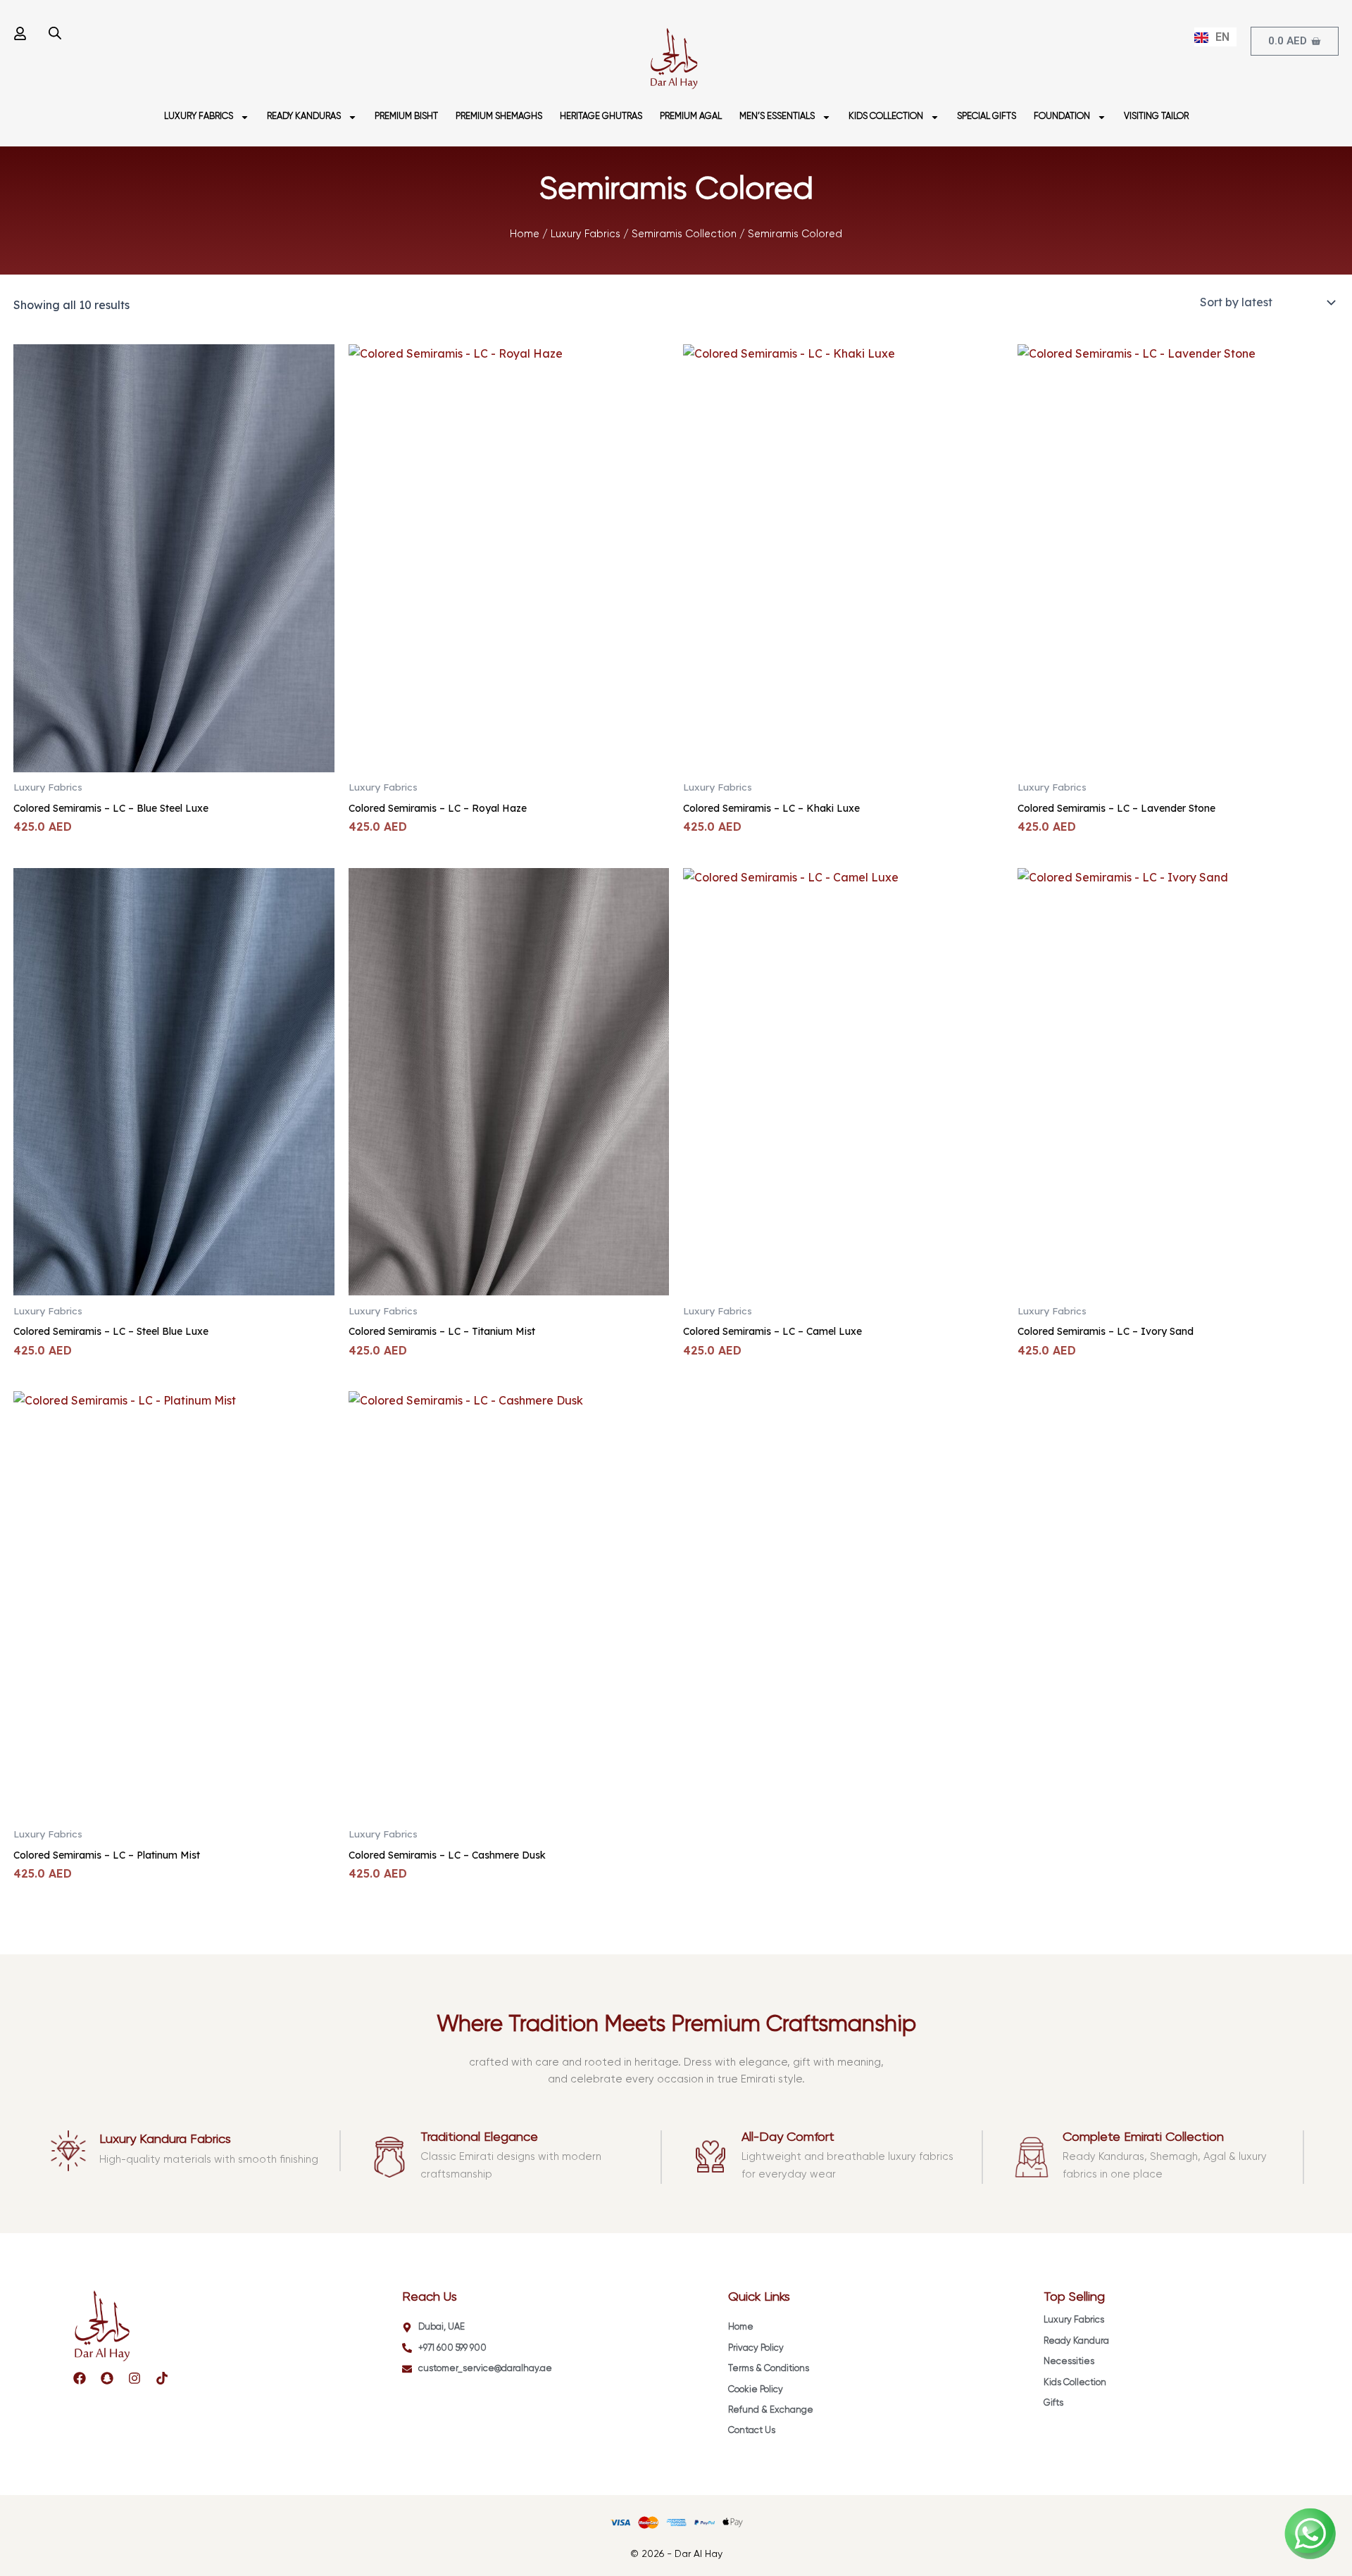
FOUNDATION (1062, 117)
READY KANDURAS (304, 117)
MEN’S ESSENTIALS (777, 117)
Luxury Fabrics (586, 234)
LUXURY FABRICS (199, 117)
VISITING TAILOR (1156, 117)
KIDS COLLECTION (886, 117)
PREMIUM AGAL (691, 117)
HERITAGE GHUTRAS (601, 117)
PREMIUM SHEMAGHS (499, 117)
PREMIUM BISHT (406, 117)
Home (525, 234)
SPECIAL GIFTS (987, 117)
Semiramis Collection (684, 234)
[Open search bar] (55, 33)
